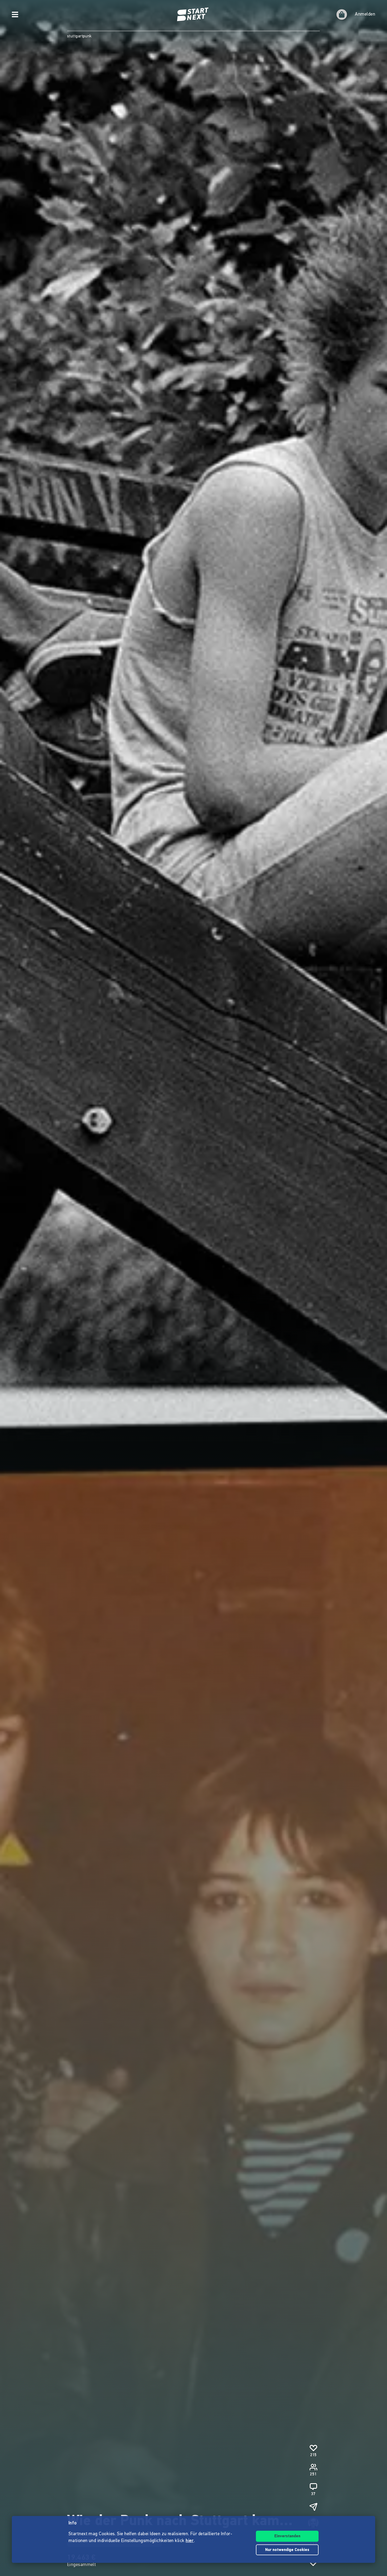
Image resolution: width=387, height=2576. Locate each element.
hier (190, 2541)
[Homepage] (193, 14)
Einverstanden (287, 2536)
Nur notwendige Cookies (287, 2550)
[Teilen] (313, 2507)
